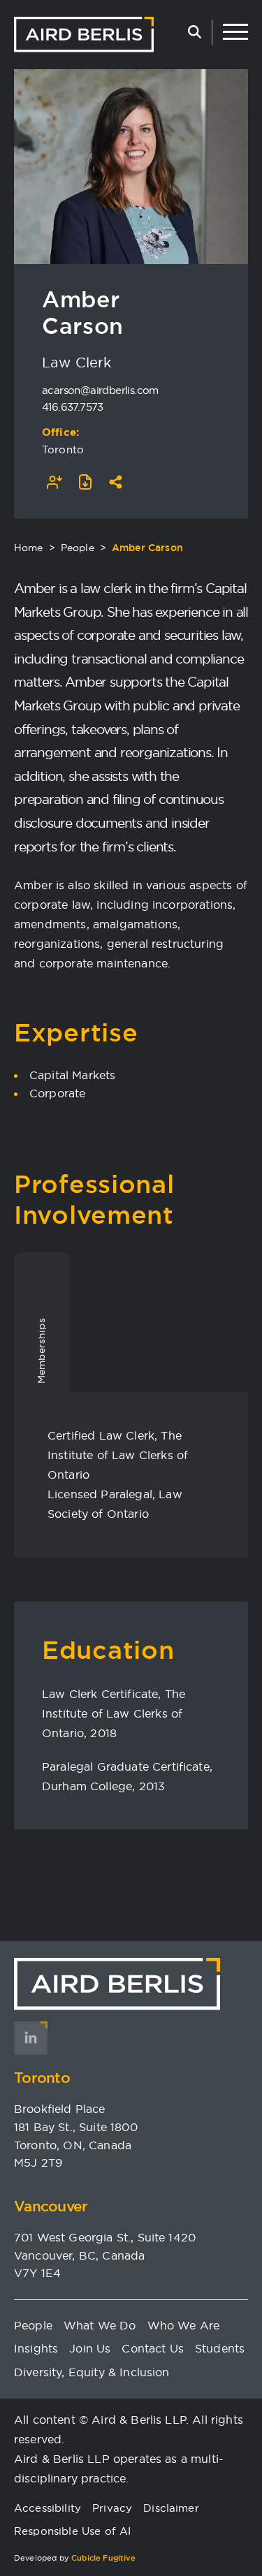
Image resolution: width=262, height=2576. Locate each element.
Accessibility (48, 2508)
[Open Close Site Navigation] (235, 32)
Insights (36, 2348)
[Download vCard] (54, 482)
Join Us (90, 2348)
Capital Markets (72, 1075)
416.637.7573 (73, 407)
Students (220, 2348)
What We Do (100, 2325)
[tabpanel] (131, 1474)
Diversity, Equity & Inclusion (92, 2372)
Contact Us (153, 2348)
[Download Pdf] (85, 482)
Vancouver (51, 2206)
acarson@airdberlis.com (100, 390)
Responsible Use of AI (72, 2531)
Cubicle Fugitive (104, 2558)
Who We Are (184, 2325)
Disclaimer (171, 2508)
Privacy (112, 2508)
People (78, 548)
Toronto (63, 449)
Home (29, 548)
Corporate (57, 1093)
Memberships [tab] (41, 1351)
